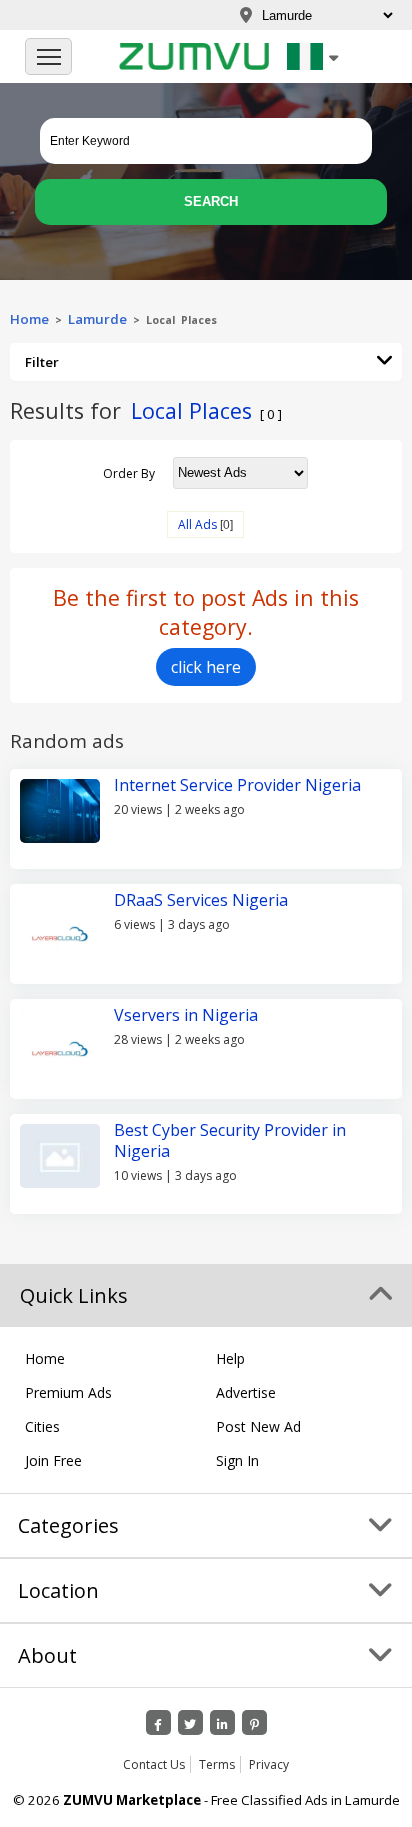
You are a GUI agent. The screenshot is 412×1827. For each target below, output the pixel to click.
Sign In (237, 1460)
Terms (217, 1764)
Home (29, 319)
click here (206, 667)
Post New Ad (258, 1426)
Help (230, 1358)
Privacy (269, 1764)
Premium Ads (68, 1392)
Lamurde (97, 319)
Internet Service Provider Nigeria (237, 785)
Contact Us (154, 1764)
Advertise (246, 1392)
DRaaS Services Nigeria (201, 900)
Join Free (53, 1460)
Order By (129, 472)
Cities (42, 1426)
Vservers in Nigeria (186, 1015)
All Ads (197, 524)
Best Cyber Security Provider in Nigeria (230, 1140)
